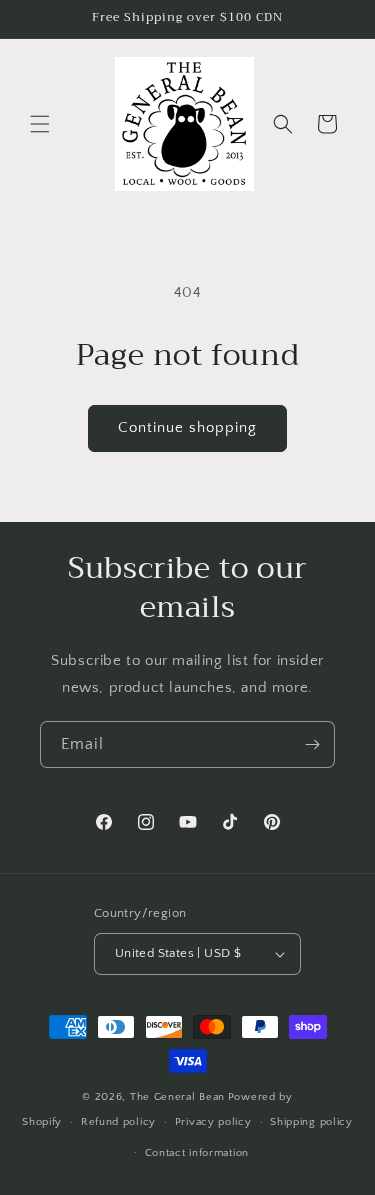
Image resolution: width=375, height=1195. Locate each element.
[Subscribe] (312, 744)
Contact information (197, 1153)
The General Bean (177, 1097)
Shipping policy (311, 1122)
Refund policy (118, 1122)
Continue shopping (187, 427)
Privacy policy (213, 1122)
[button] (40, 124)
